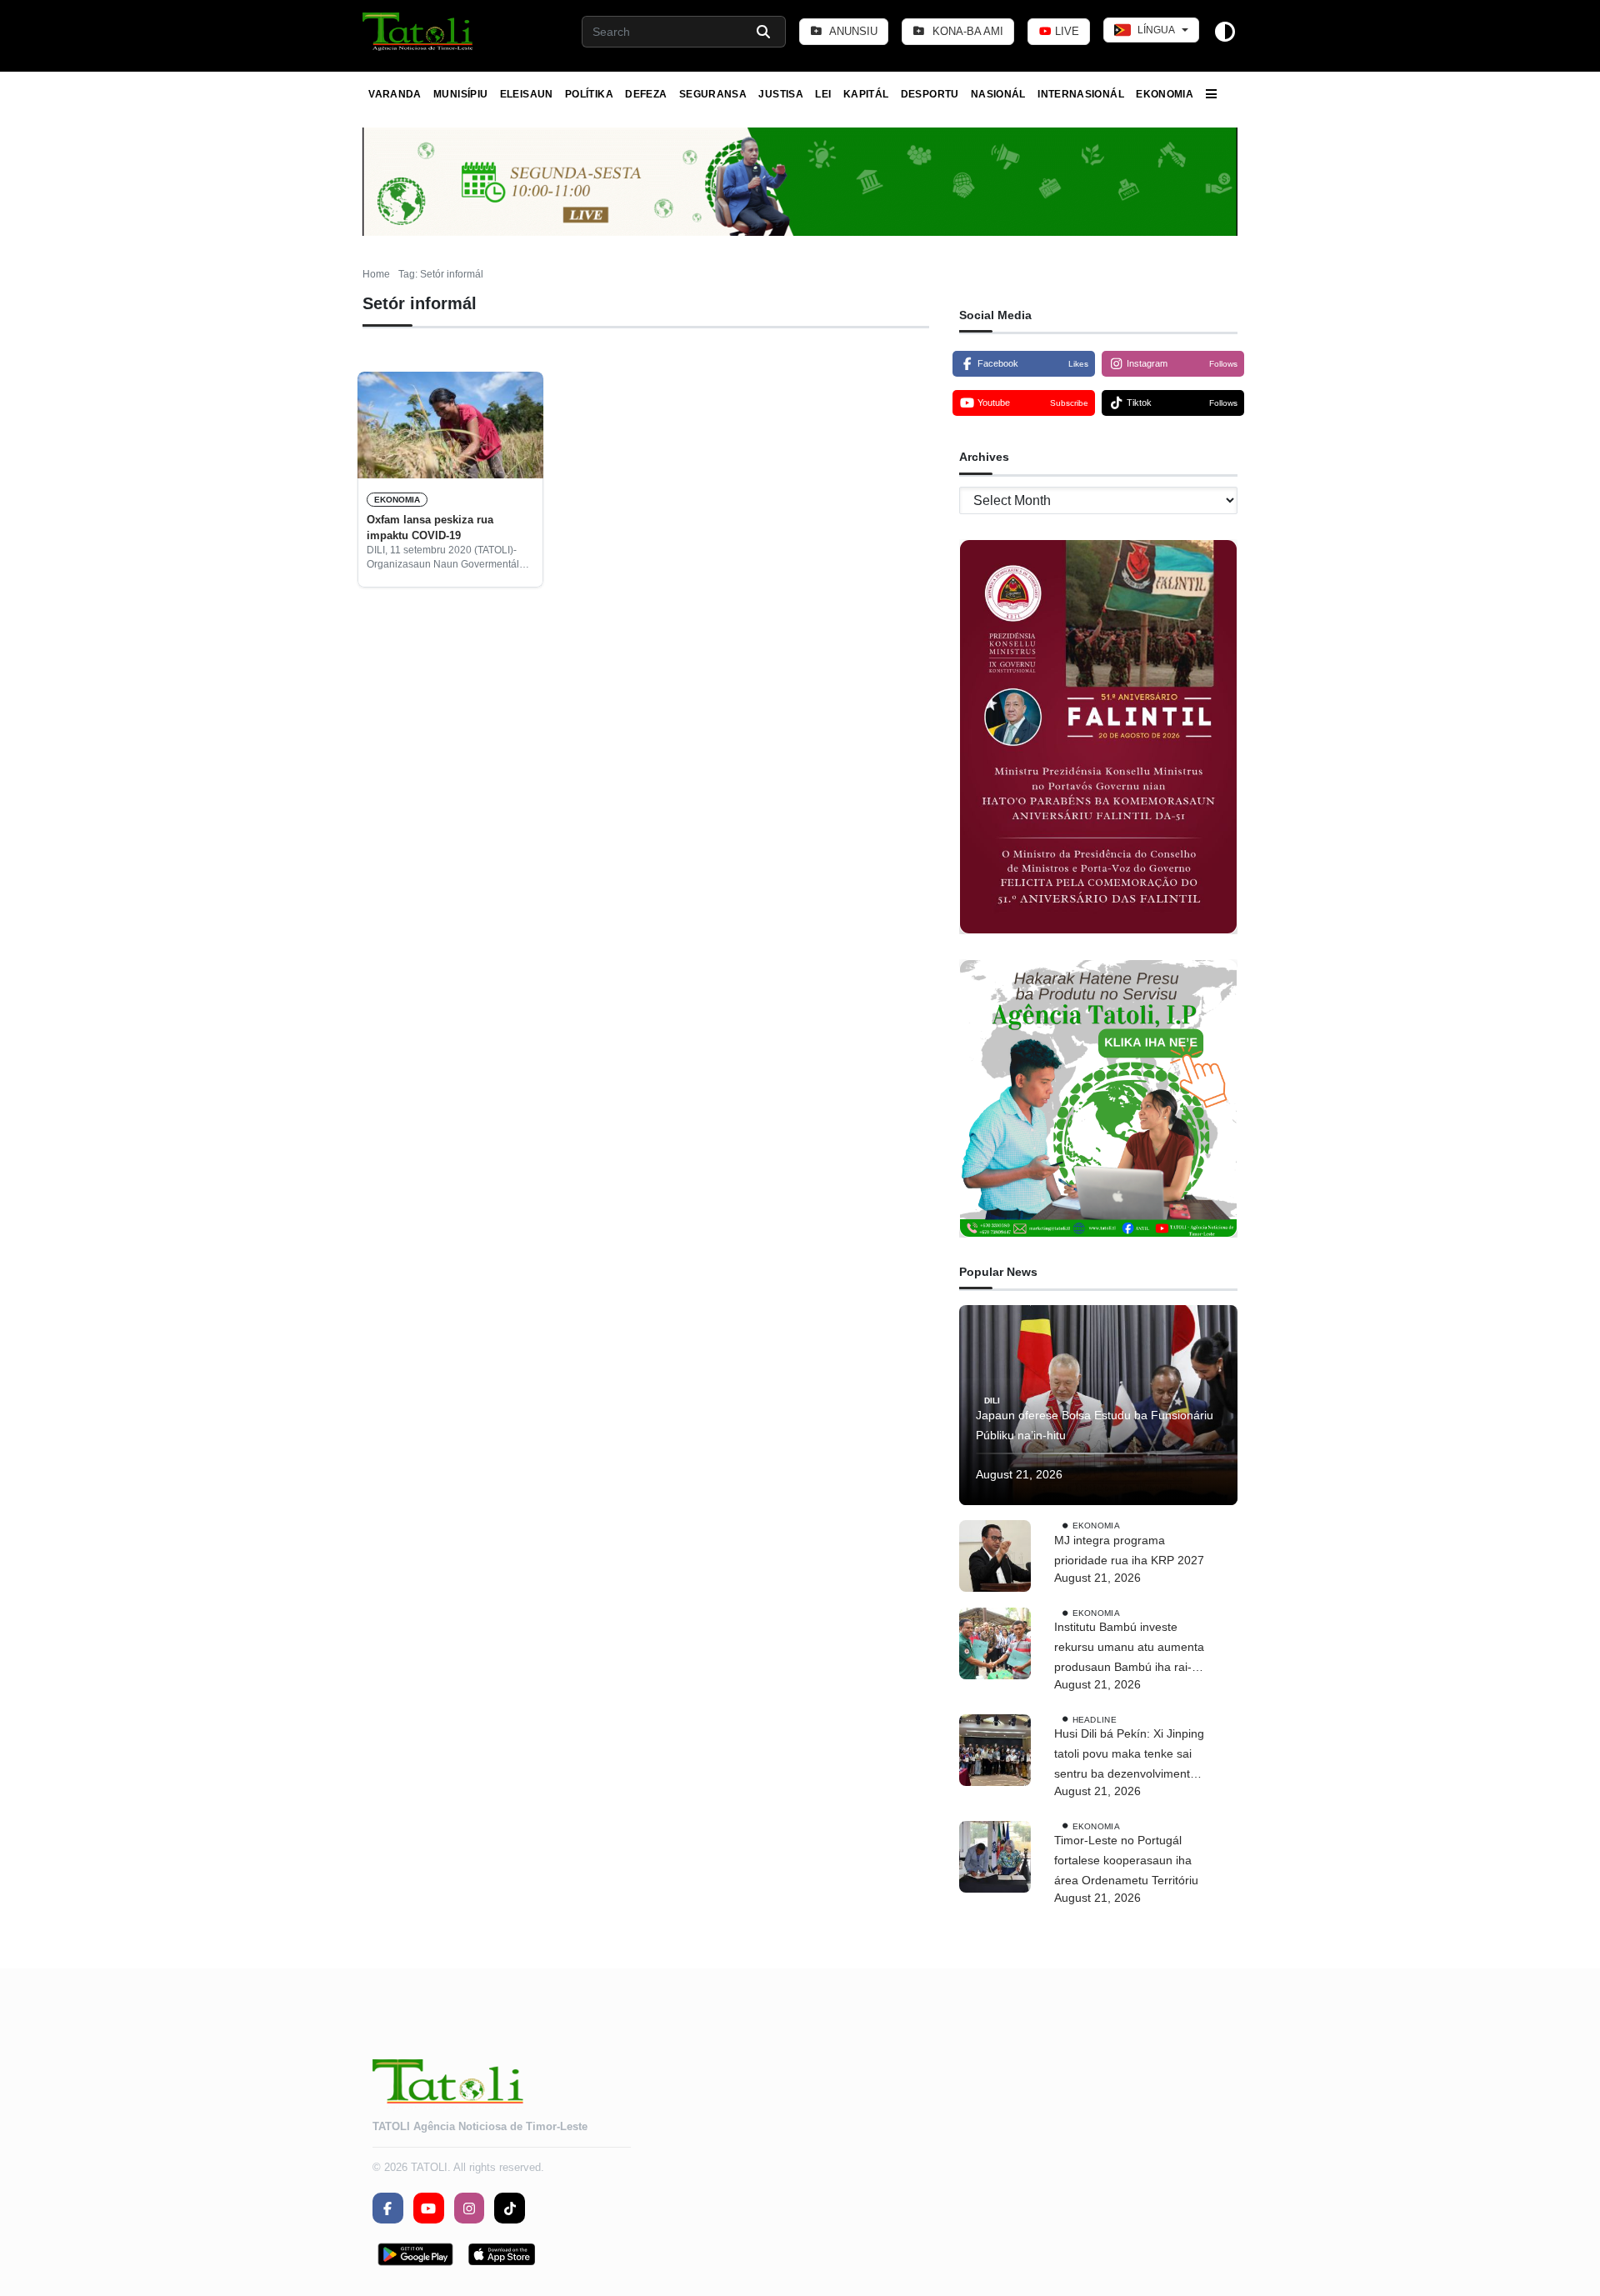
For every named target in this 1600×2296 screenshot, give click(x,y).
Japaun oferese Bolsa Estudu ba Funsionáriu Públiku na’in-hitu (1095, 1425)
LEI (823, 94)
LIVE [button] (1065, 31)
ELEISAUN (527, 94)
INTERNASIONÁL (1081, 94)
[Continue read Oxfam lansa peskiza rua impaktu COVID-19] (450, 425)
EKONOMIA (1165, 94)
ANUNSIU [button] (852, 31)
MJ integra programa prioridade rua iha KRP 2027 (1129, 1550)
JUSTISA (781, 94)
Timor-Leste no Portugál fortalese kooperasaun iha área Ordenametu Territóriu (1126, 1860)
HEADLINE (1095, 1719)
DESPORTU (930, 94)
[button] (419, 32)
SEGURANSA (713, 94)
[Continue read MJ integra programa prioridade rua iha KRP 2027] (995, 1556)
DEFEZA (646, 94)
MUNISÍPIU (460, 94)
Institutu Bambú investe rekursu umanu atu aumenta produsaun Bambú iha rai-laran (1129, 1648)
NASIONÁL (998, 94)
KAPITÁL (866, 94)
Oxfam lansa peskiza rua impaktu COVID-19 (430, 527)
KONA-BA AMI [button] (966, 31)
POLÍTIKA (589, 94)
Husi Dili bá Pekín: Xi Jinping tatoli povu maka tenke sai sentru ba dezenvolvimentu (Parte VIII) (1129, 1755)
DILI (992, 1401)
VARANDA (395, 94)
